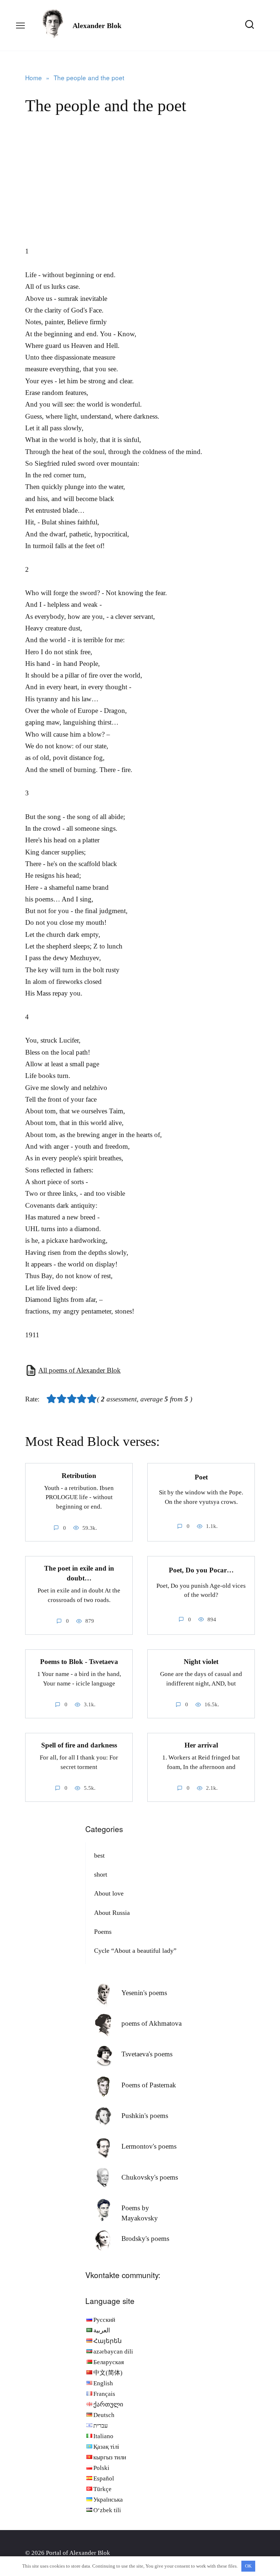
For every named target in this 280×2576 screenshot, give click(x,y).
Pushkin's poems (145, 2116)
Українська (108, 2500)
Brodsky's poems (145, 2239)
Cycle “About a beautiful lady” (135, 1951)
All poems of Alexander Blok (79, 1370)
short (101, 1874)
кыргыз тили (110, 2457)
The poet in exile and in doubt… (79, 1573)
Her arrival (201, 1745)
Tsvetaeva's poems (147, 2054)
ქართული (108, 2404)
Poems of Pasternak (149, 2085)
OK (248, 2566)
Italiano (103, 2436)
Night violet (201, 1662)
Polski (101, 2468)
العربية (102, 2330)
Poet (201, 1477)
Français (104, 2394)
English (103, 2383)
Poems (103, 1932)
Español (104, 2478)
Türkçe (102, 2489)
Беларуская (109, 2362)
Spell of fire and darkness (79, 1745)
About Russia (112, 1913)
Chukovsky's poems (150, 2177)
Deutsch (104, 2415)
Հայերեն (108, 2341)
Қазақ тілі (106, 2447)
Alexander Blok (97, 26)
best (99, 1855)
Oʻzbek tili (107, 2510)
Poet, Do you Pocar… (201, 1570)
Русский (104, 2320)
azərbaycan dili (113, 2352)
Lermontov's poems (149, 2146)
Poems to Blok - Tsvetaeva (79, 1662)
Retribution (79, 1475)
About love (109, 1893)
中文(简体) (108, 2373)
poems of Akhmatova (151, 2023)
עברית (101, 2426)
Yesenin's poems (144, 1993)
